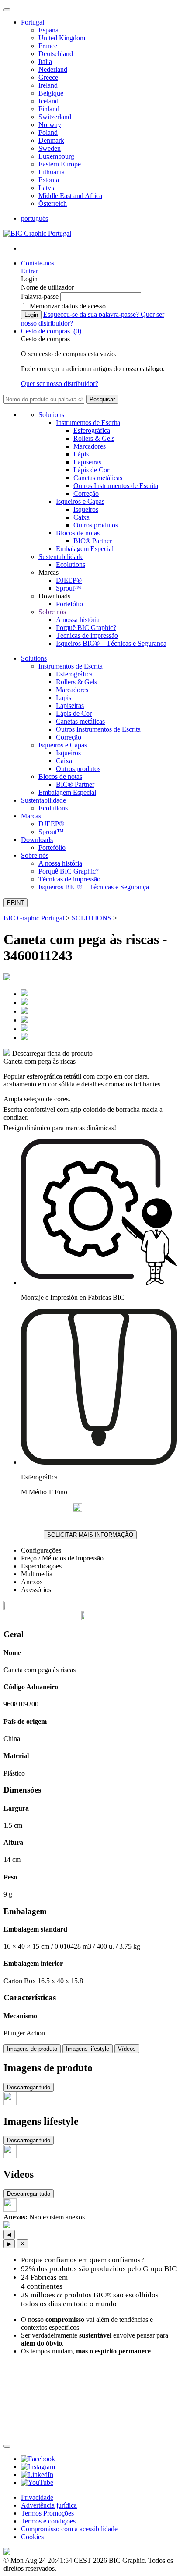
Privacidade (37, 2497)
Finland (49, 109)
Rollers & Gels (94, 438)
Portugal (33, 22)
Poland (48, 133)
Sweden (50, 148)
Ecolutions (71, 564)
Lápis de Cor (91, 470)
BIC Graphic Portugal (34, 918)
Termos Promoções (47, 2513)
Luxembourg (56, 156)
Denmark (51, 140)
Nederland (53, 69)
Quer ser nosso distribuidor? (60, 384)
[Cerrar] (7, 2446)
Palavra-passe (41, 296)
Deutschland (56, 54)
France (48, 46)
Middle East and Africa (70, 196)
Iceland (48, 101)
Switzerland (55, 117)
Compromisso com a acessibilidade (69, 2529)
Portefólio (69, 604)
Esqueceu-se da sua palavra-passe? (92, 314)
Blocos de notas (78, 533)
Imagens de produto (32, 2049)
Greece (48, 77)
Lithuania (52, 172)
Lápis (81, 454)
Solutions (51, 415)
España (48, 30)
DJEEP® (69, 580)
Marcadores (90, 446)
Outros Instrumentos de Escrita (116, 486)
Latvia (47, 188)
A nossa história (78, 620)
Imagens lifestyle (88, 2049)
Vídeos (127, 2049)
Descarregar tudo (29, 2087)
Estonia (49, 180)
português (35, 218)
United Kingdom (62, 38)
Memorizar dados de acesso (68, 306)
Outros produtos (96, 525)
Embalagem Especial (85, 549)
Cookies (32, 2537)
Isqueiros (86, 509)
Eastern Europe (60, 164)
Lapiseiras (87, 462)
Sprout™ (69, 588)
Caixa (81, 517)
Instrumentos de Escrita (88, 423)
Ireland (48, 85)
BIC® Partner (93, 541)
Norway (50, 125)
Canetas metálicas (98, 478)
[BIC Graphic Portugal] (37, 233)
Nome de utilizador (48, 287)
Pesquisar (102, 399)
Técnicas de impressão (87, 635)
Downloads (37, 840)
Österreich (53, 203)
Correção (86, 494)
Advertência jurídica (49, 2505)
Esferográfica (92, 430)
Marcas (31, 816)
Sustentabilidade (61, 557)
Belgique (51, 93)
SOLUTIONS (92, 918)
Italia (45, 62)
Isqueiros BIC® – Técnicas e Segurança (111, 643)
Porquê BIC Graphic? (86, 628)
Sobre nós (52, 612)
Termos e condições (48, 2521)
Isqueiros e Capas (80, 501)
